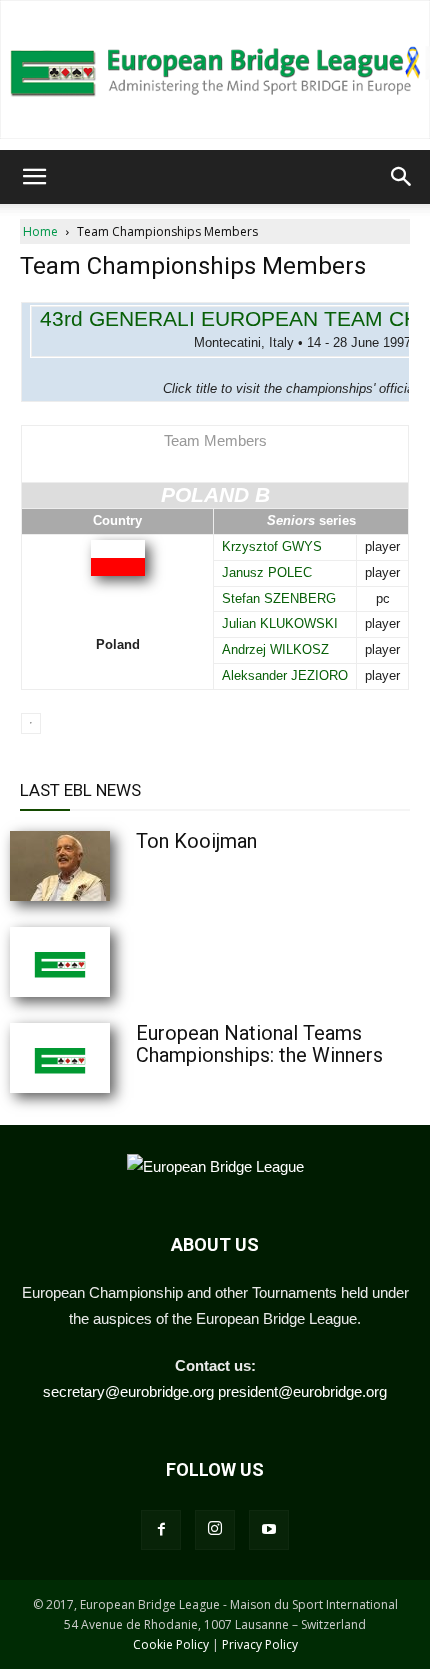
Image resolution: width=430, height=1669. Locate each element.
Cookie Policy (171, 1644)
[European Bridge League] (215, 69)
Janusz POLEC (267, 572)
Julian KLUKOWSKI (280, 623)
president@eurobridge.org (302, 1391)
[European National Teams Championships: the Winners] (110, 1058)
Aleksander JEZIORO (285, 675)
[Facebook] (161, 1530)
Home (40, 231)
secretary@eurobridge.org (128, 1391)
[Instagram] (215, 1530)
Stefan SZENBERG (279, 598)
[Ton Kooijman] (110, 866)
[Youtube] (269, 1530)
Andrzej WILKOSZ (275, 649)
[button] (34, 177)
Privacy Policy (260, 1644)
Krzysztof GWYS (272, 546)
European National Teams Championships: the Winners (259, 1044)
